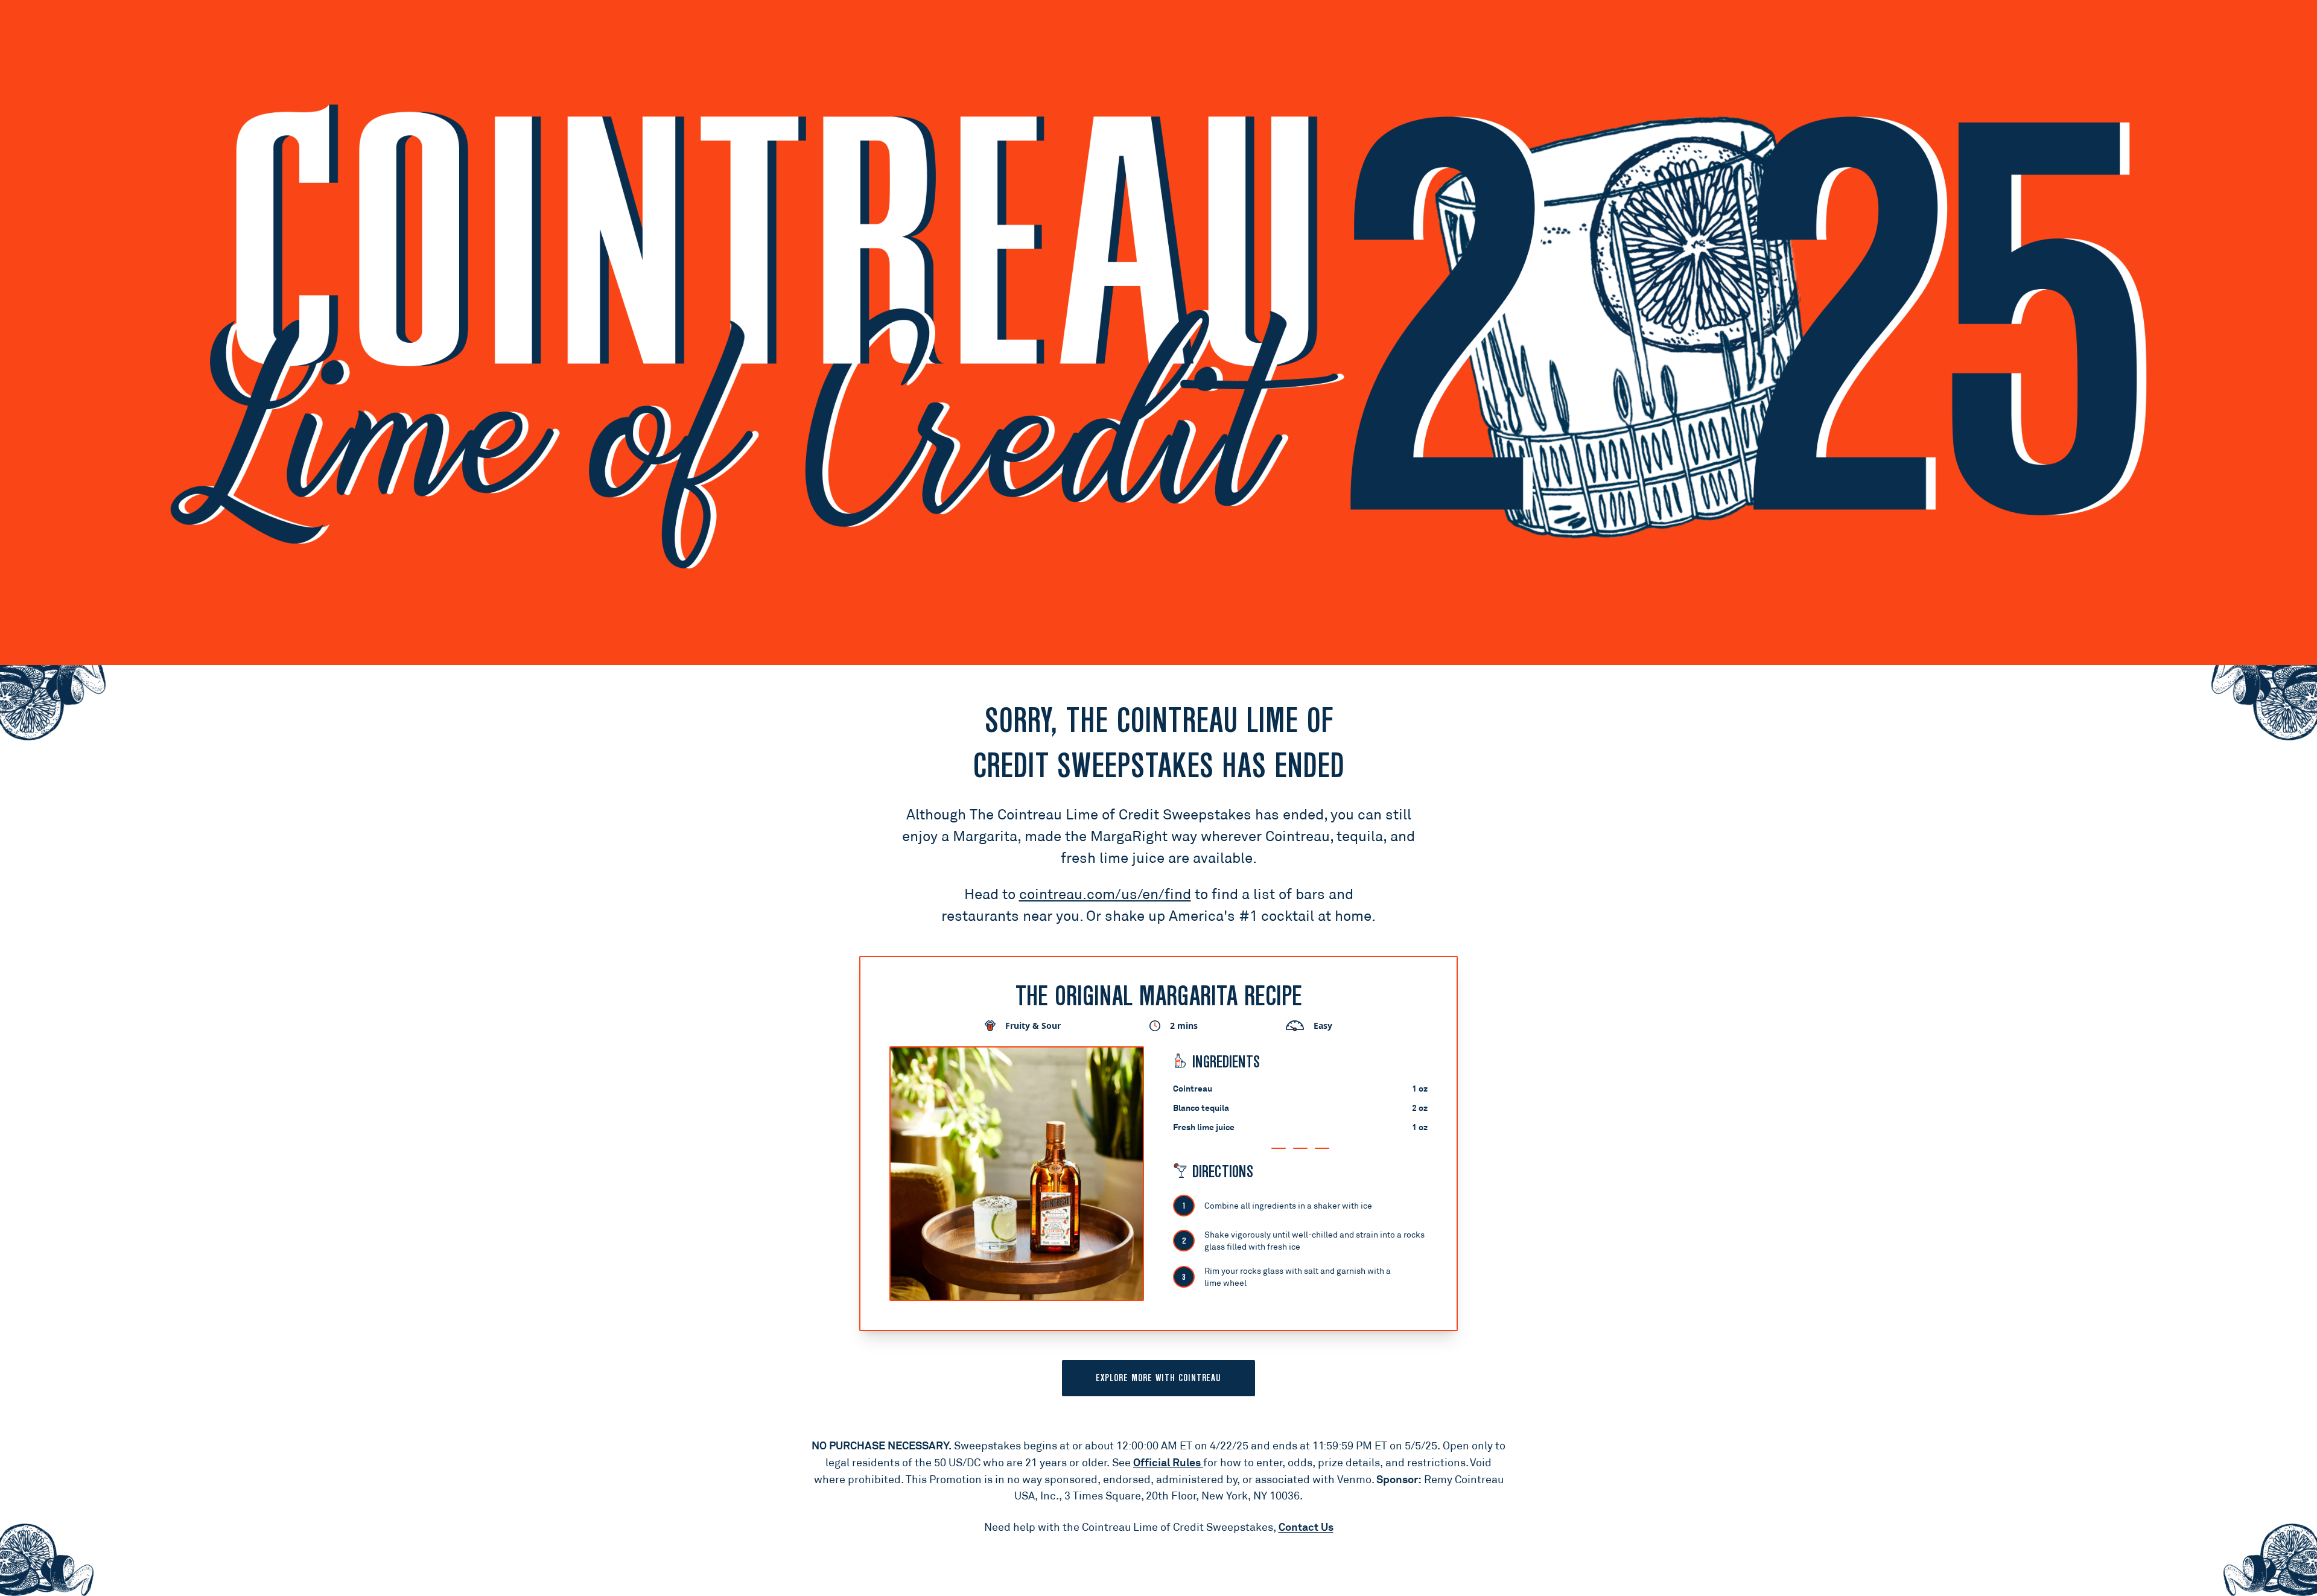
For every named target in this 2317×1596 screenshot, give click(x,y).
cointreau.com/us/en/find (1105, 894)
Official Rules (1168, 1462)
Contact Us (1306, 1527)
